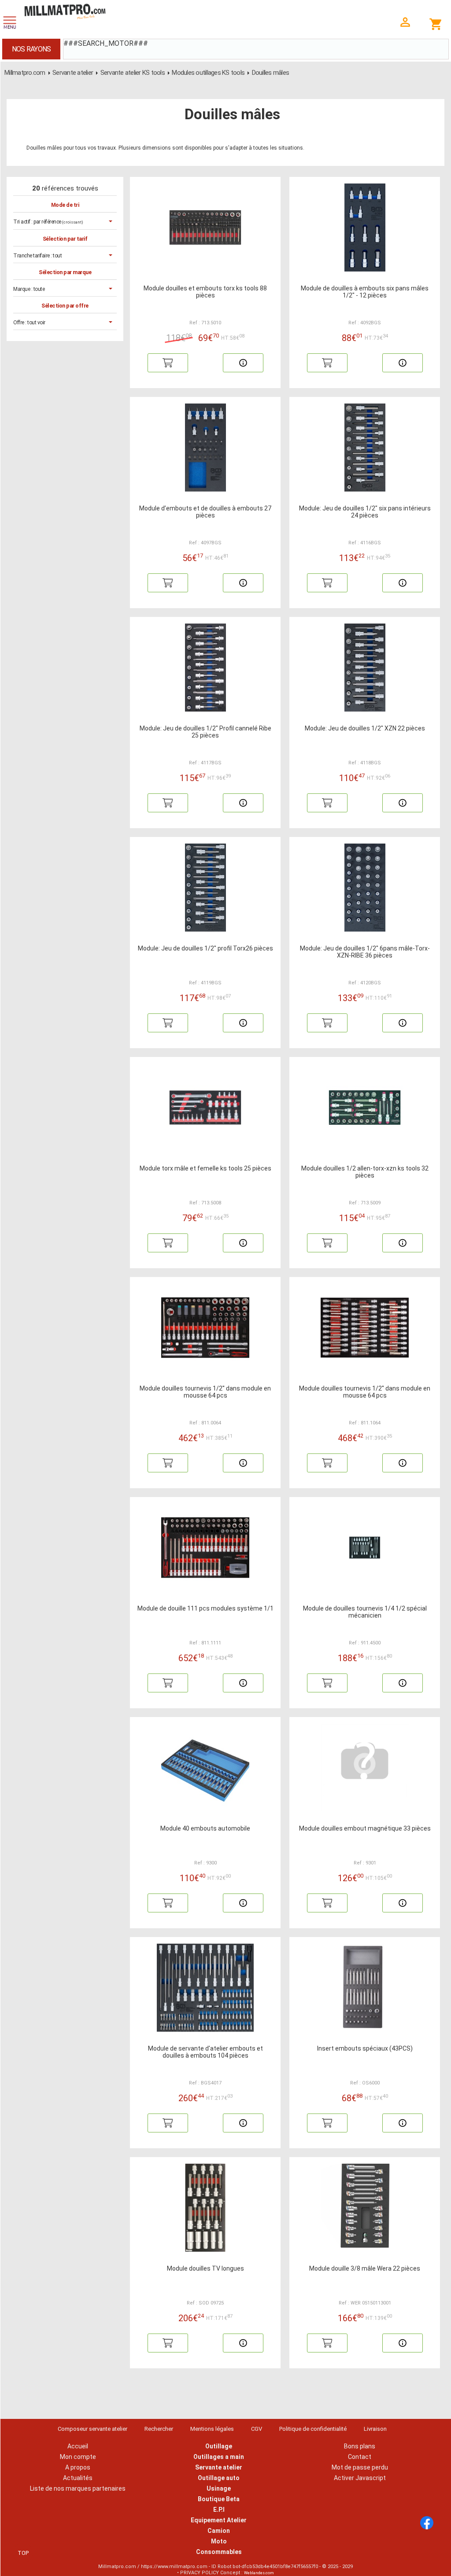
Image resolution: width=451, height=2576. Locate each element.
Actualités (78, 2478)
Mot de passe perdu (360, 2467)
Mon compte (78, 2457)
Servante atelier (73, 73)
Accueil (78, 2446)
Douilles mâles (271, 73)
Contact (360, 2457)
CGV (257, 2429)
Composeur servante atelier (92, 2429)
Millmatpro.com (25, 73)
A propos (78, 2467)
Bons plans (360, 2446)
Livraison (375, 2429)
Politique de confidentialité (313, 2429)
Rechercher (159, 2429)
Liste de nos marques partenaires (78, 2488)
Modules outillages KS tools (208, 73)
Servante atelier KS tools (133, 73)
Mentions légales (212, 2429)
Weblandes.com (259, 2573)
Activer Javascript (360, 2478)
